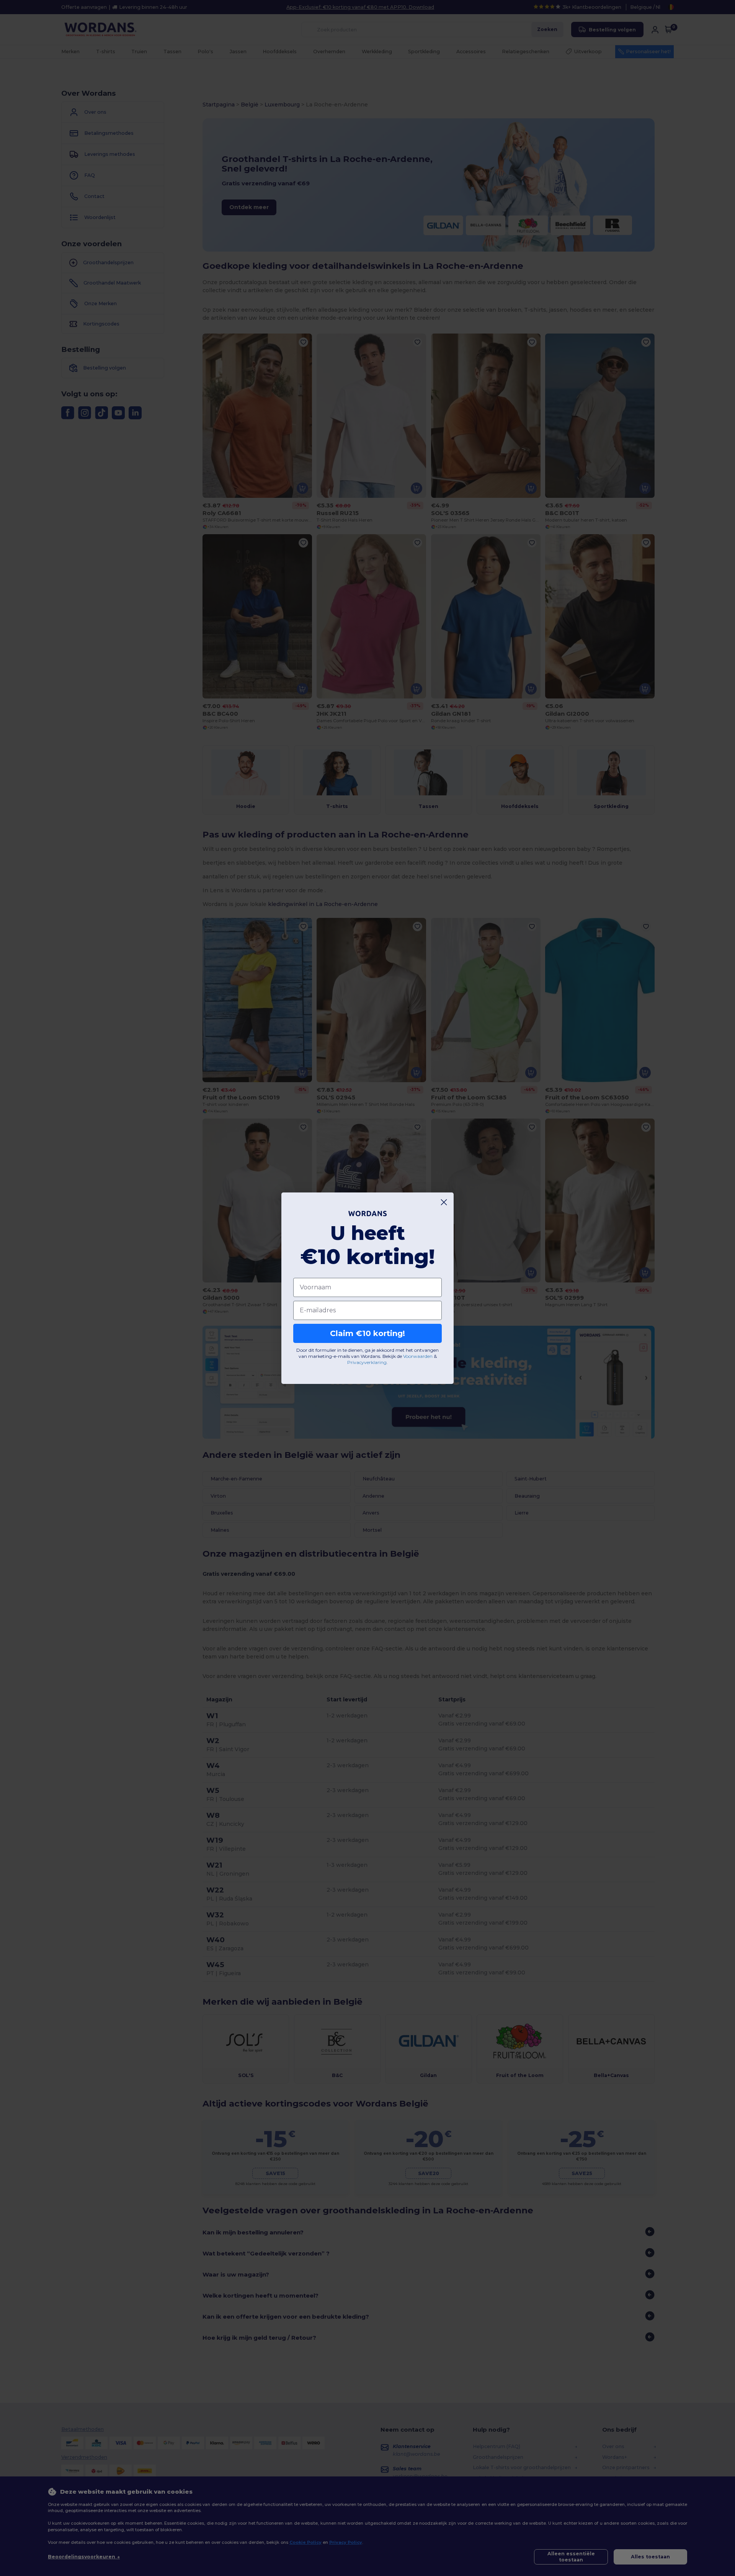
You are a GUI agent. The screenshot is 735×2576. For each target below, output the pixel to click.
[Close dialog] (444, 1202)
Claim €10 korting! (367, 1333)
